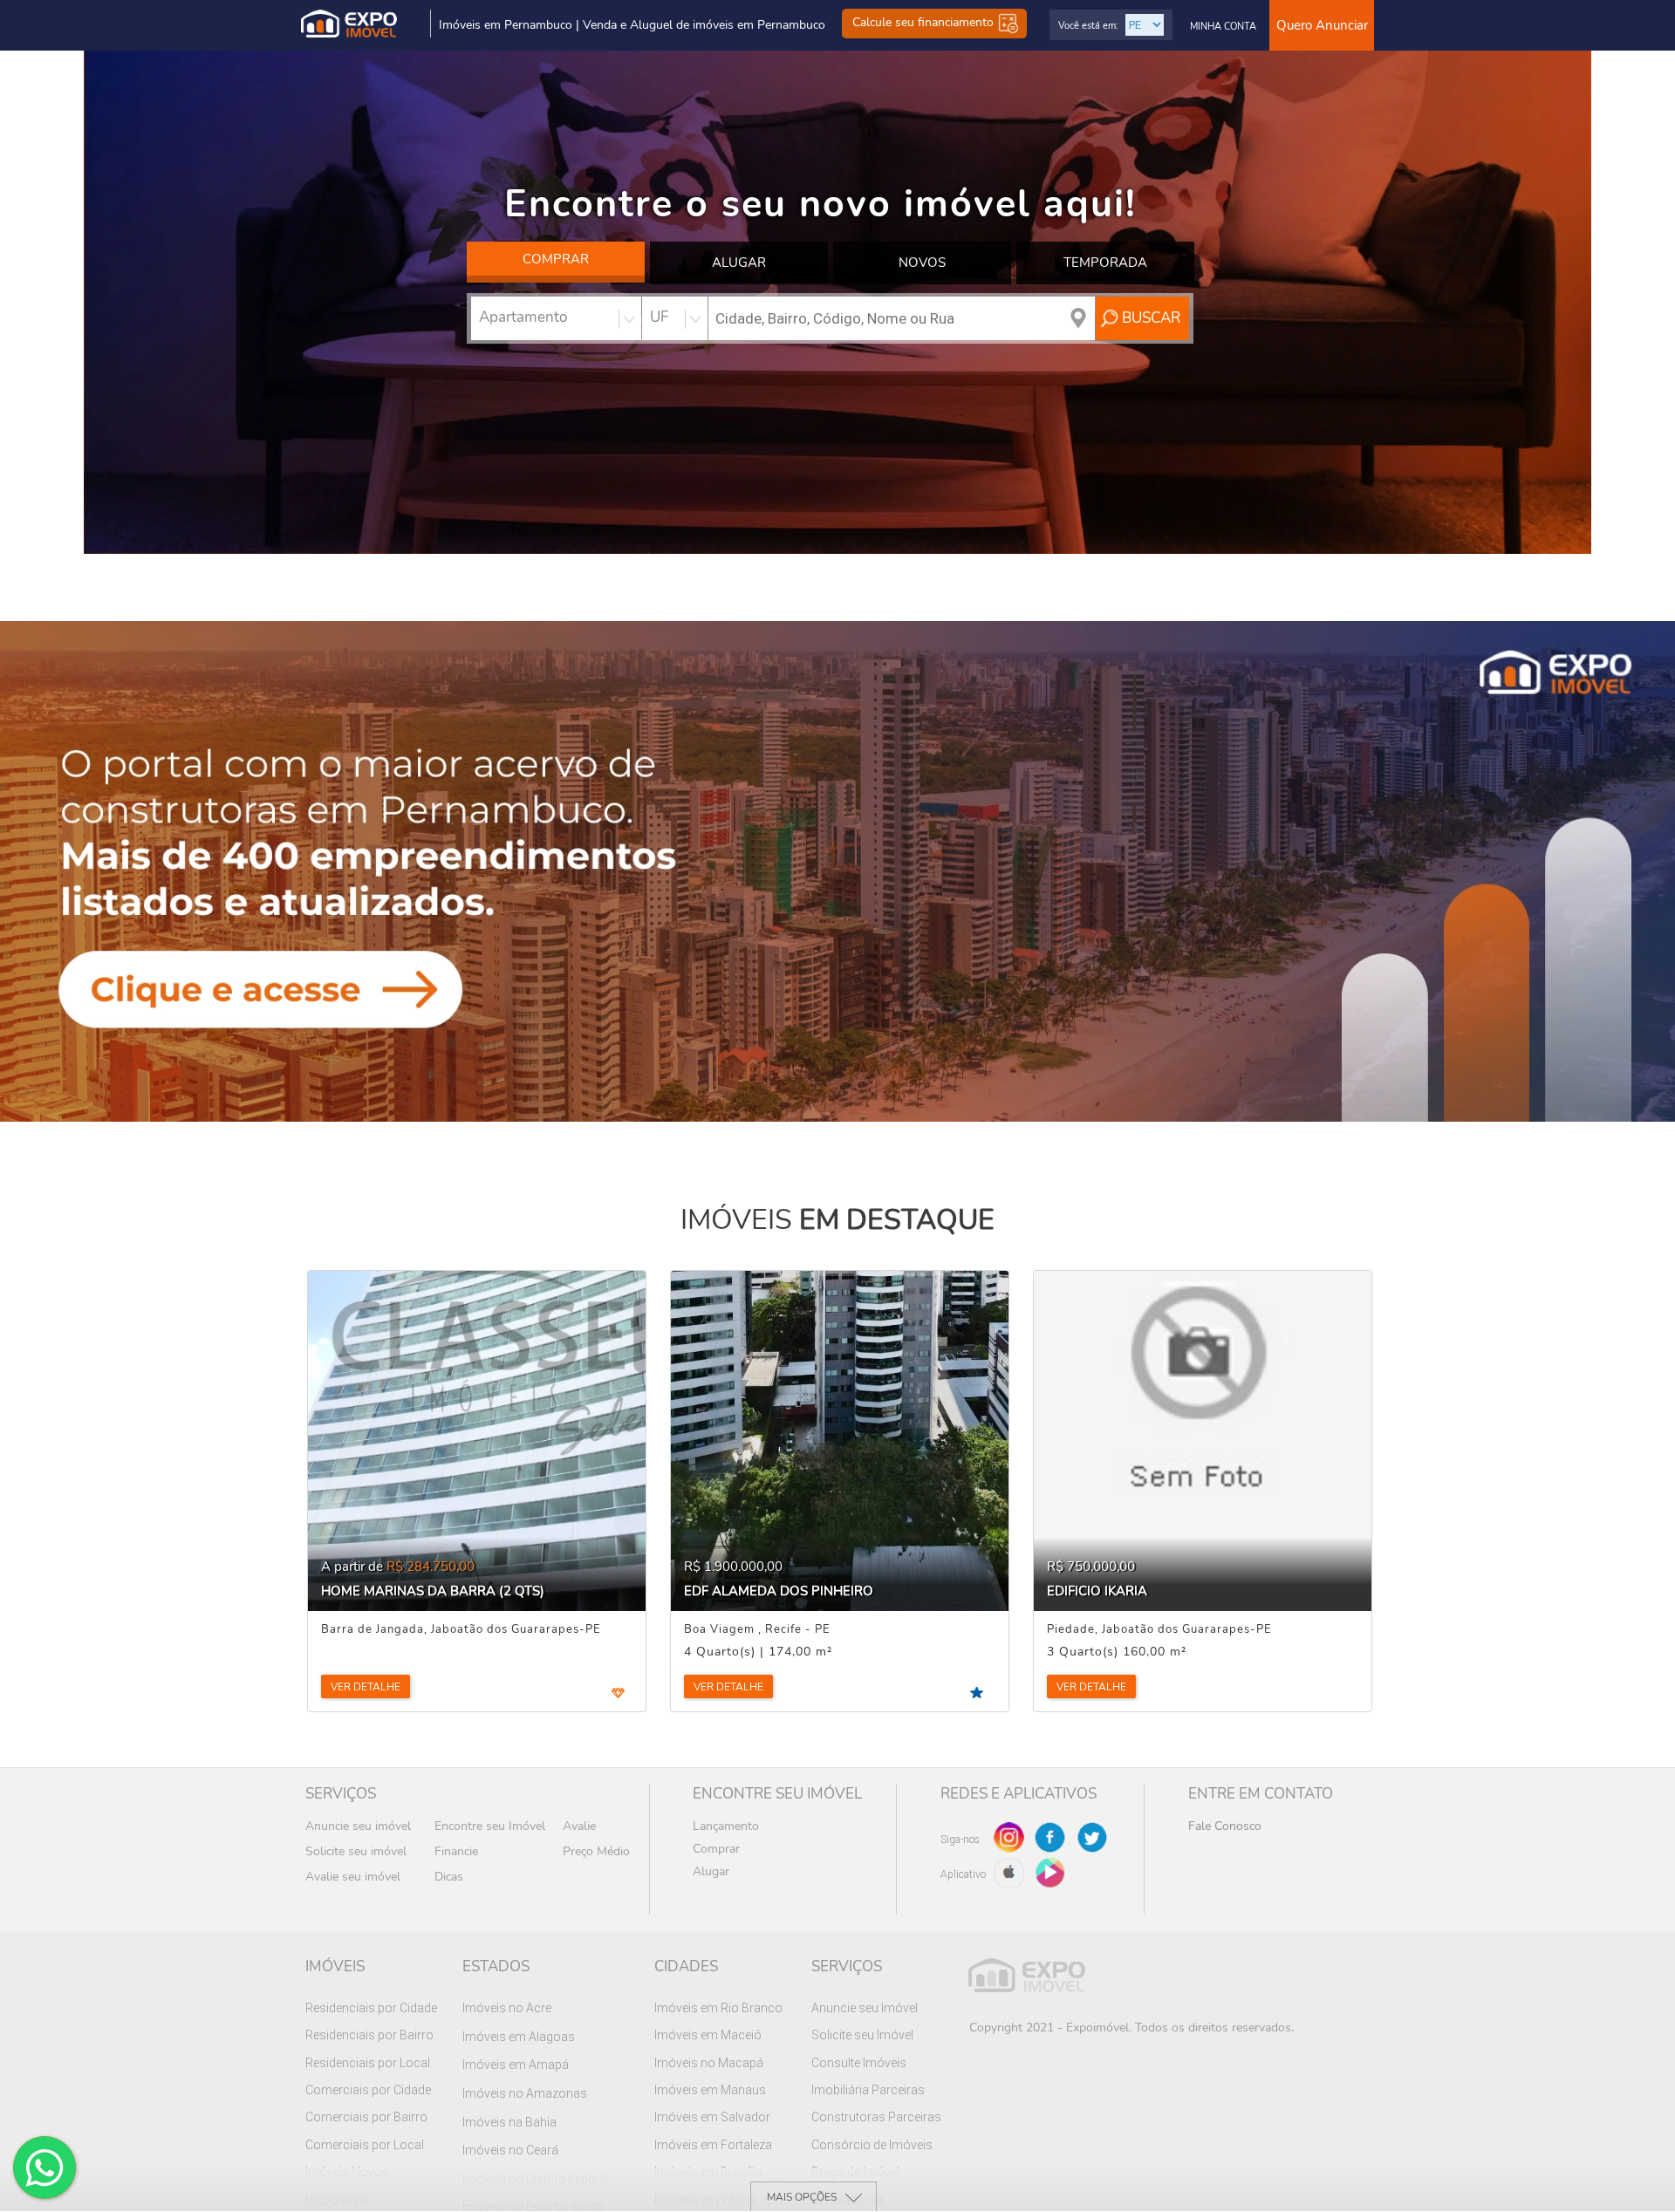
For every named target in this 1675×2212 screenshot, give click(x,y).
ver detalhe (366, 1687)
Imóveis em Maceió (708, 2035)
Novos (922, 263)
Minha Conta (1223, 27)
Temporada (1105, 263)
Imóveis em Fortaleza (713, 2145)
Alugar (739, 263)
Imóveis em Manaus (710, 2090)
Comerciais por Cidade (368, 2090)
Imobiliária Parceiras (868, 2090)
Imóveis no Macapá (709, 2063)
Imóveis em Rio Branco (718, 2008)
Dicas (449, 1877)
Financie (456, 1851)
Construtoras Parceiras (876, 2117)
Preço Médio (596, 1851)
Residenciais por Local (368, 2063)
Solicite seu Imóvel (862, 2035)
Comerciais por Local (365, 2145)
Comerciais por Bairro (366, 2117)
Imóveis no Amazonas (525, 2093)
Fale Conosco (1225, 1826)
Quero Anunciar (1322, 25)
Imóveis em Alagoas (519, 2037)
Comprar (556, 259)
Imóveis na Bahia (509, 2122)
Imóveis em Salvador (712, 2117)
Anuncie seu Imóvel (865, 2008)
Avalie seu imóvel (353, 1877)
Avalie (579, 1826)
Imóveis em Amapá (516, 2065)
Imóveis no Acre (507, 2008)
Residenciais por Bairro (369, 2035)
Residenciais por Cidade (371, 2008)
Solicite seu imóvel (356, 1851)
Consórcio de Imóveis (872, 2145)
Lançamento (726, 1826)
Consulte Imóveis (859, 2063)
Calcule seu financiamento (925, 23)
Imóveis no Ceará (510, 2150)
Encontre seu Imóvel (490, 1826)
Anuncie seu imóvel (358, 1826)
